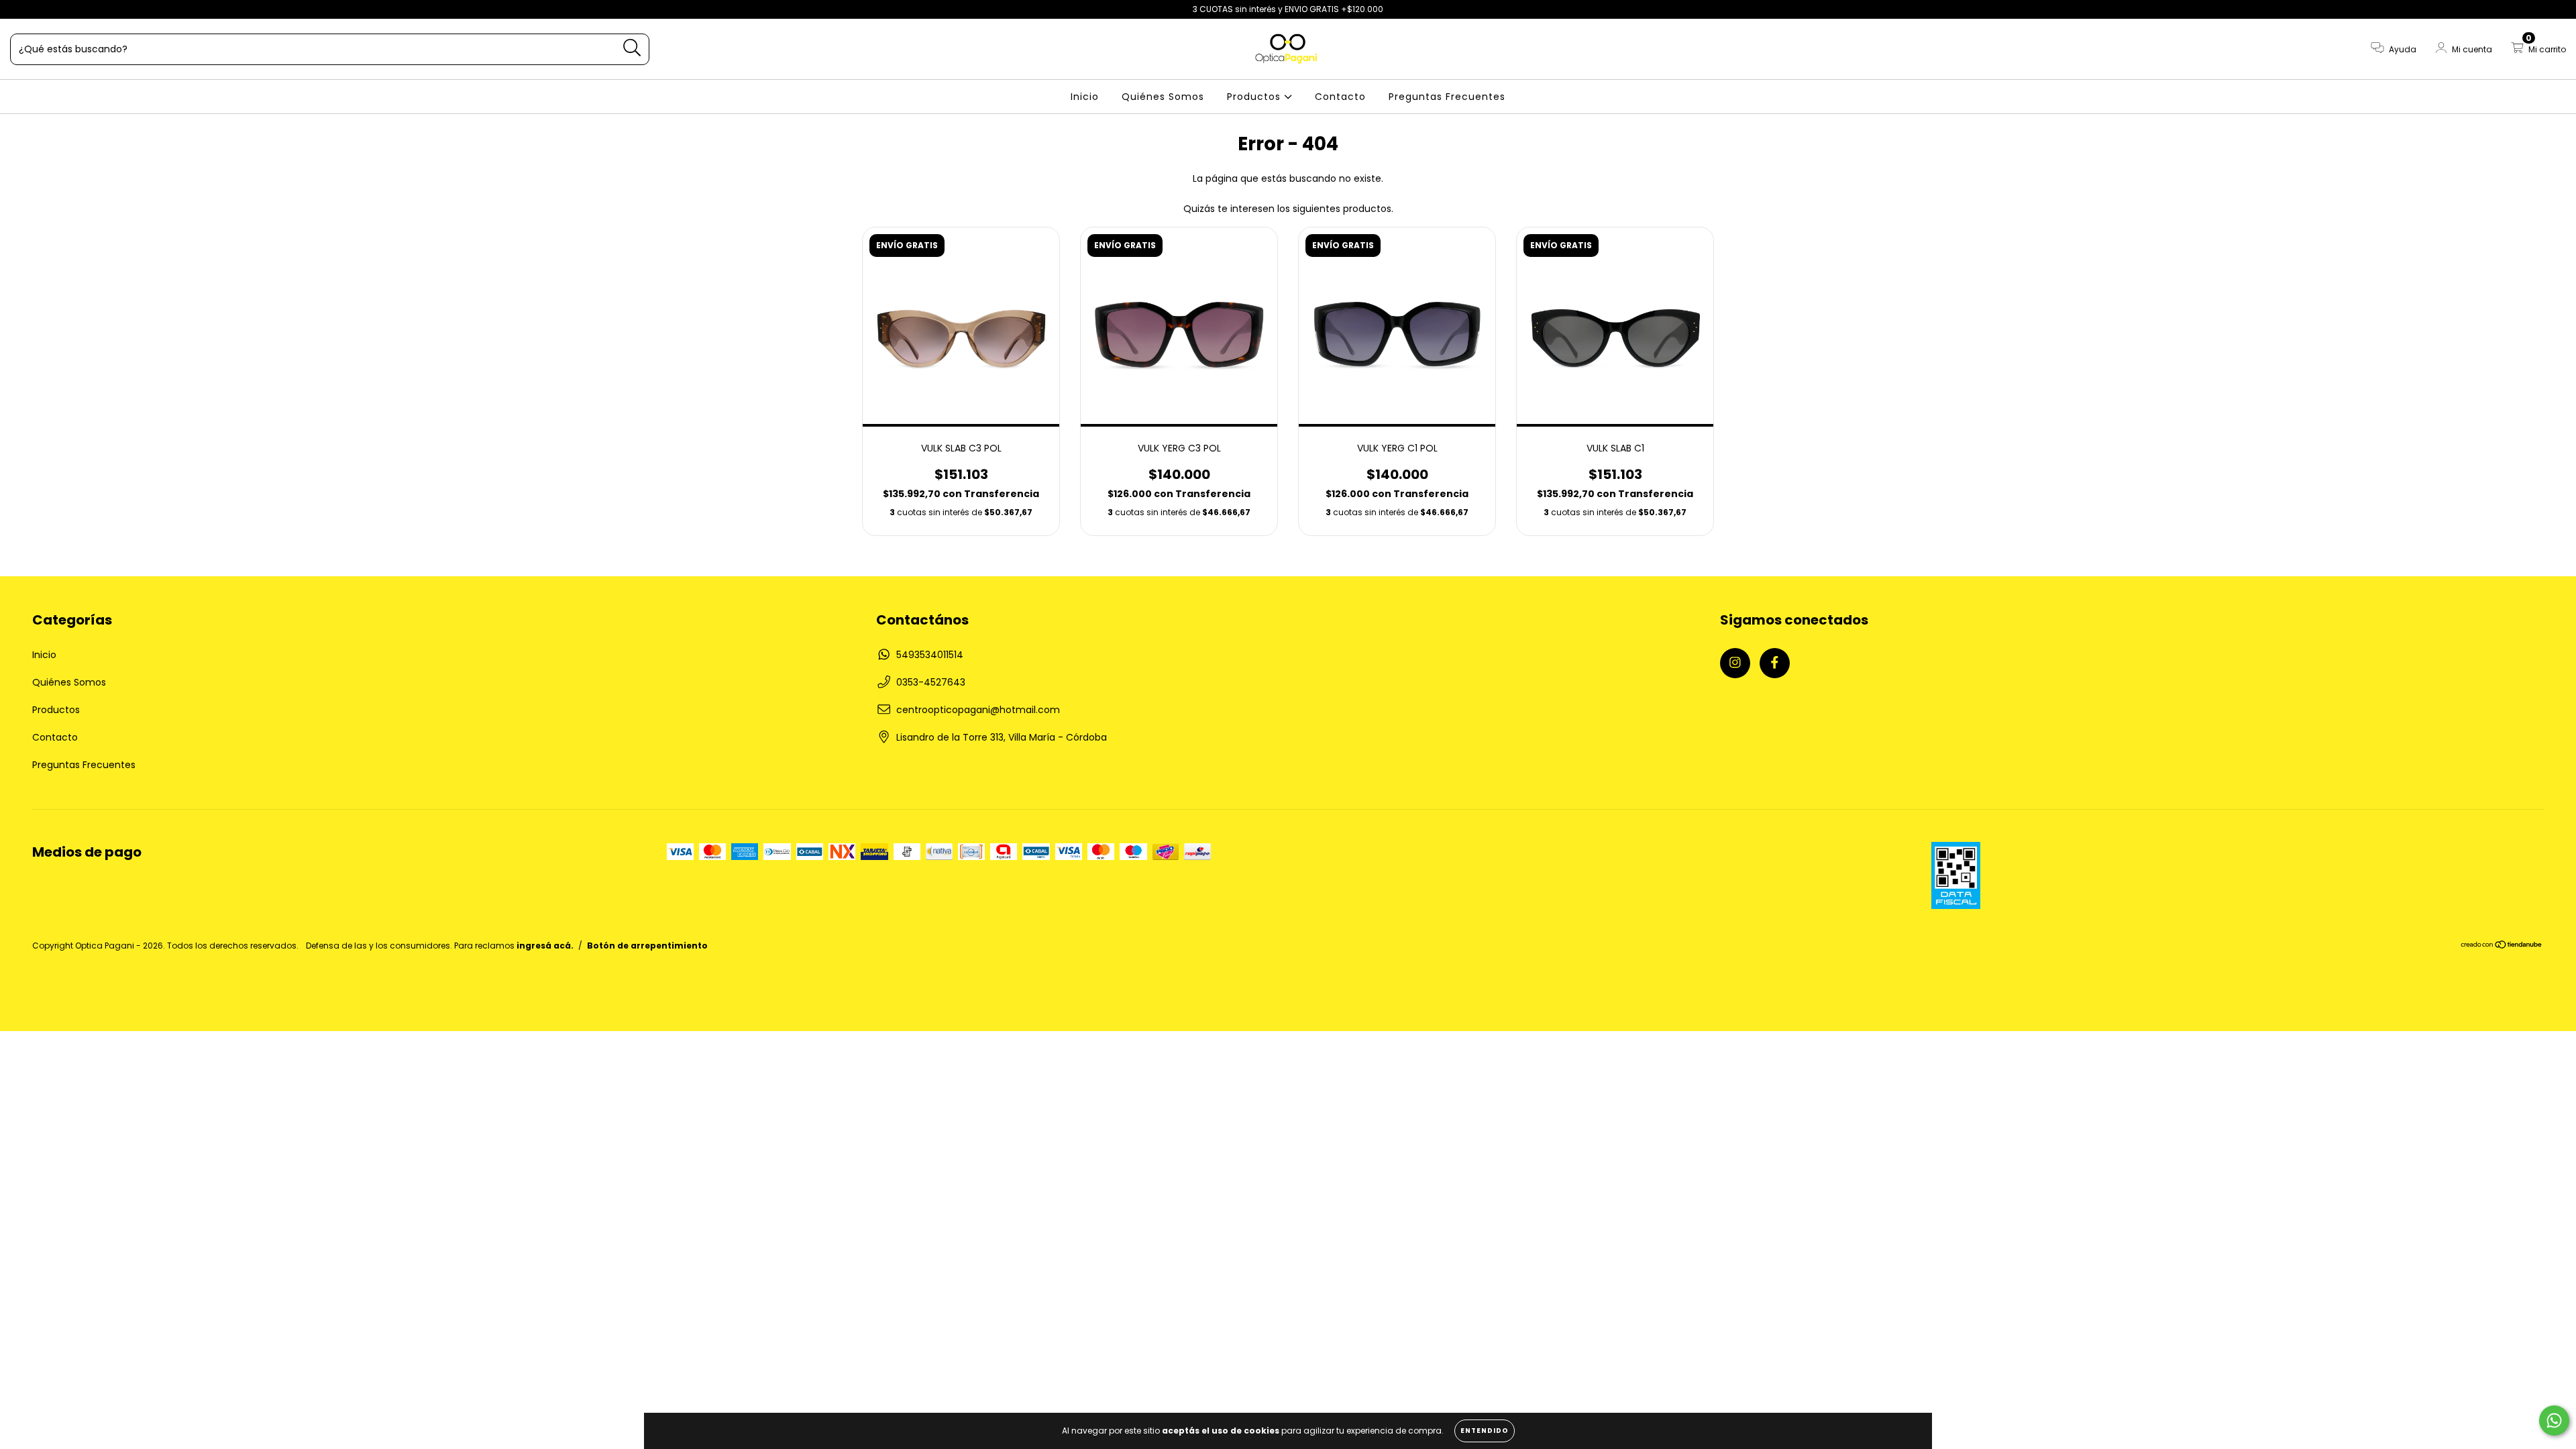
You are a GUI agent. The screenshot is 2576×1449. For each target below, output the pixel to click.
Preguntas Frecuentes (1447, 97)
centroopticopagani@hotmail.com (978, 710)
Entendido (1485, 1431)
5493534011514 (930, 655)
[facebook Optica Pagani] (39, 9)
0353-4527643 (931, 682)
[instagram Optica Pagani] (20, 9)
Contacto (1340, 97)
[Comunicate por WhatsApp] (2554, 1420)
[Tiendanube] (2502, 946)
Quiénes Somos (1163, 97)
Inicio (1085, 97)
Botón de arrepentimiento (647, 946)
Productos (1255, 97)
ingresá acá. (545, 946)
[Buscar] (632, 48)
